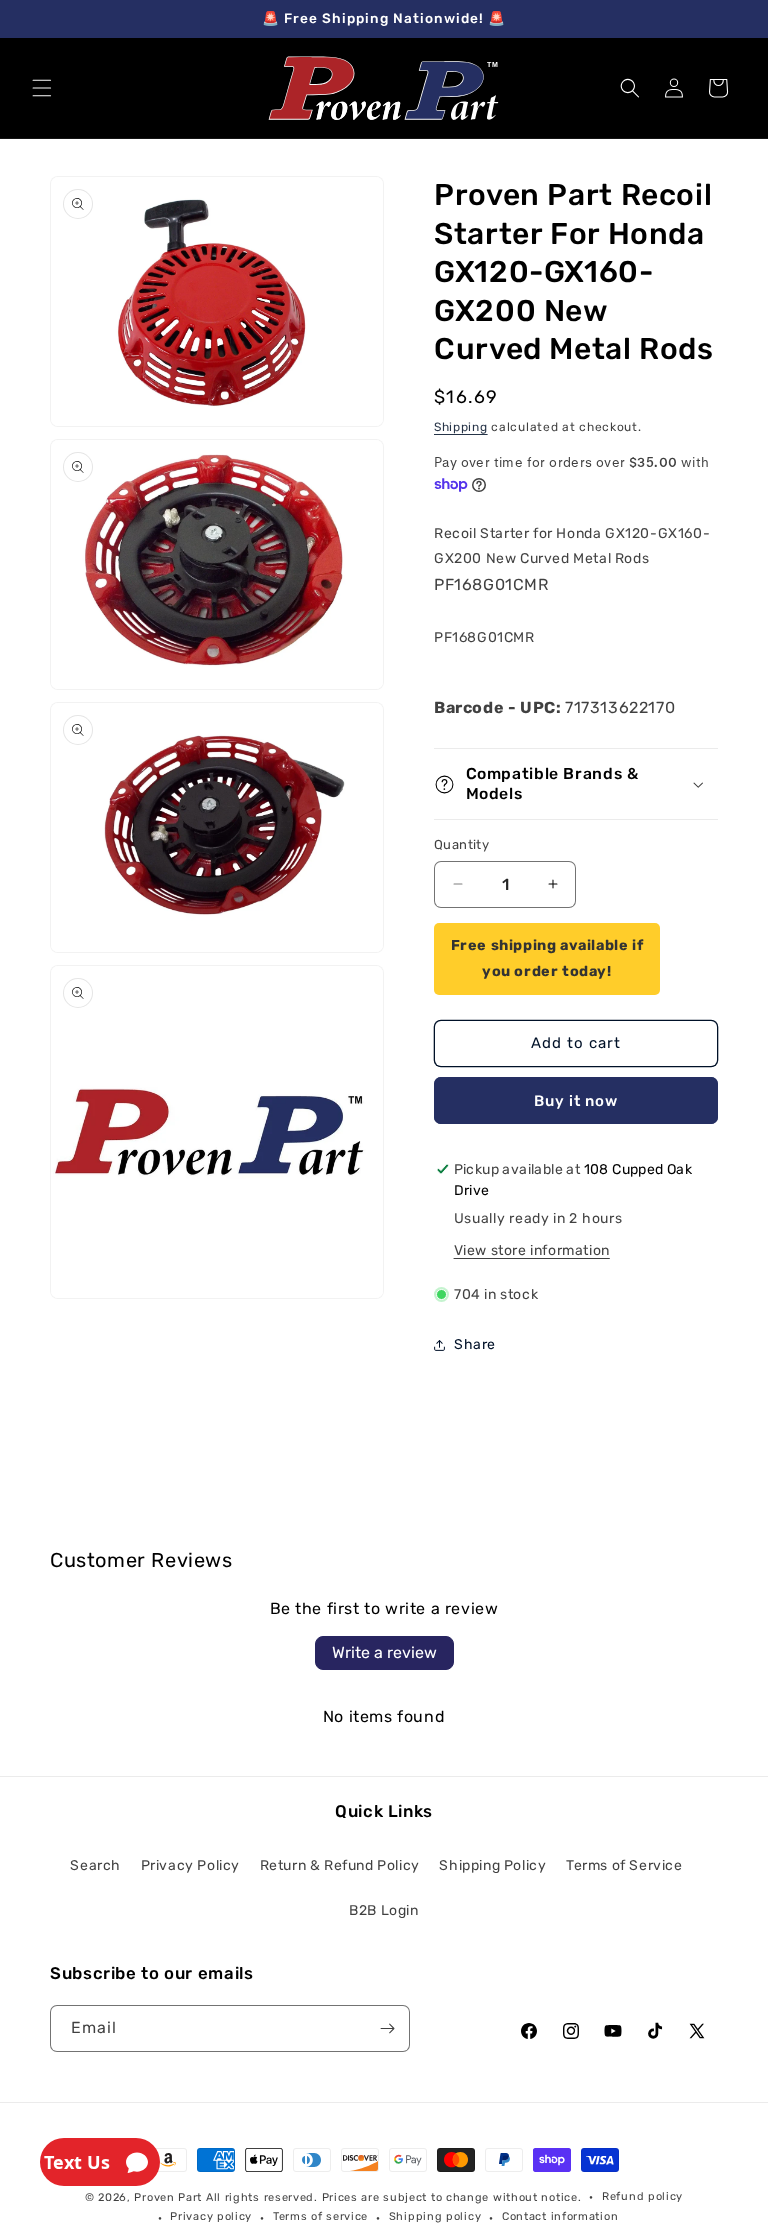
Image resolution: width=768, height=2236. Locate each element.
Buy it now (576, 1101)
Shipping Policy (492, 1865)
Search (95, 1865)
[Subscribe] (387, 2028)
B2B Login (383, 1910)
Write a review (384, 1652)
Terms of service (320, 2216)
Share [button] (475, 1344)
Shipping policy (435, 2216)
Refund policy (642, 2196)
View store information (532, 1250)
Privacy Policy (190, 1865)
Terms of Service (624, 1865)
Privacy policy (211, 2216)
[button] (42, 88)
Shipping (461, 427)
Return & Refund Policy (340, 1865)
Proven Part (168, 2197)
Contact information (560, 2216)
